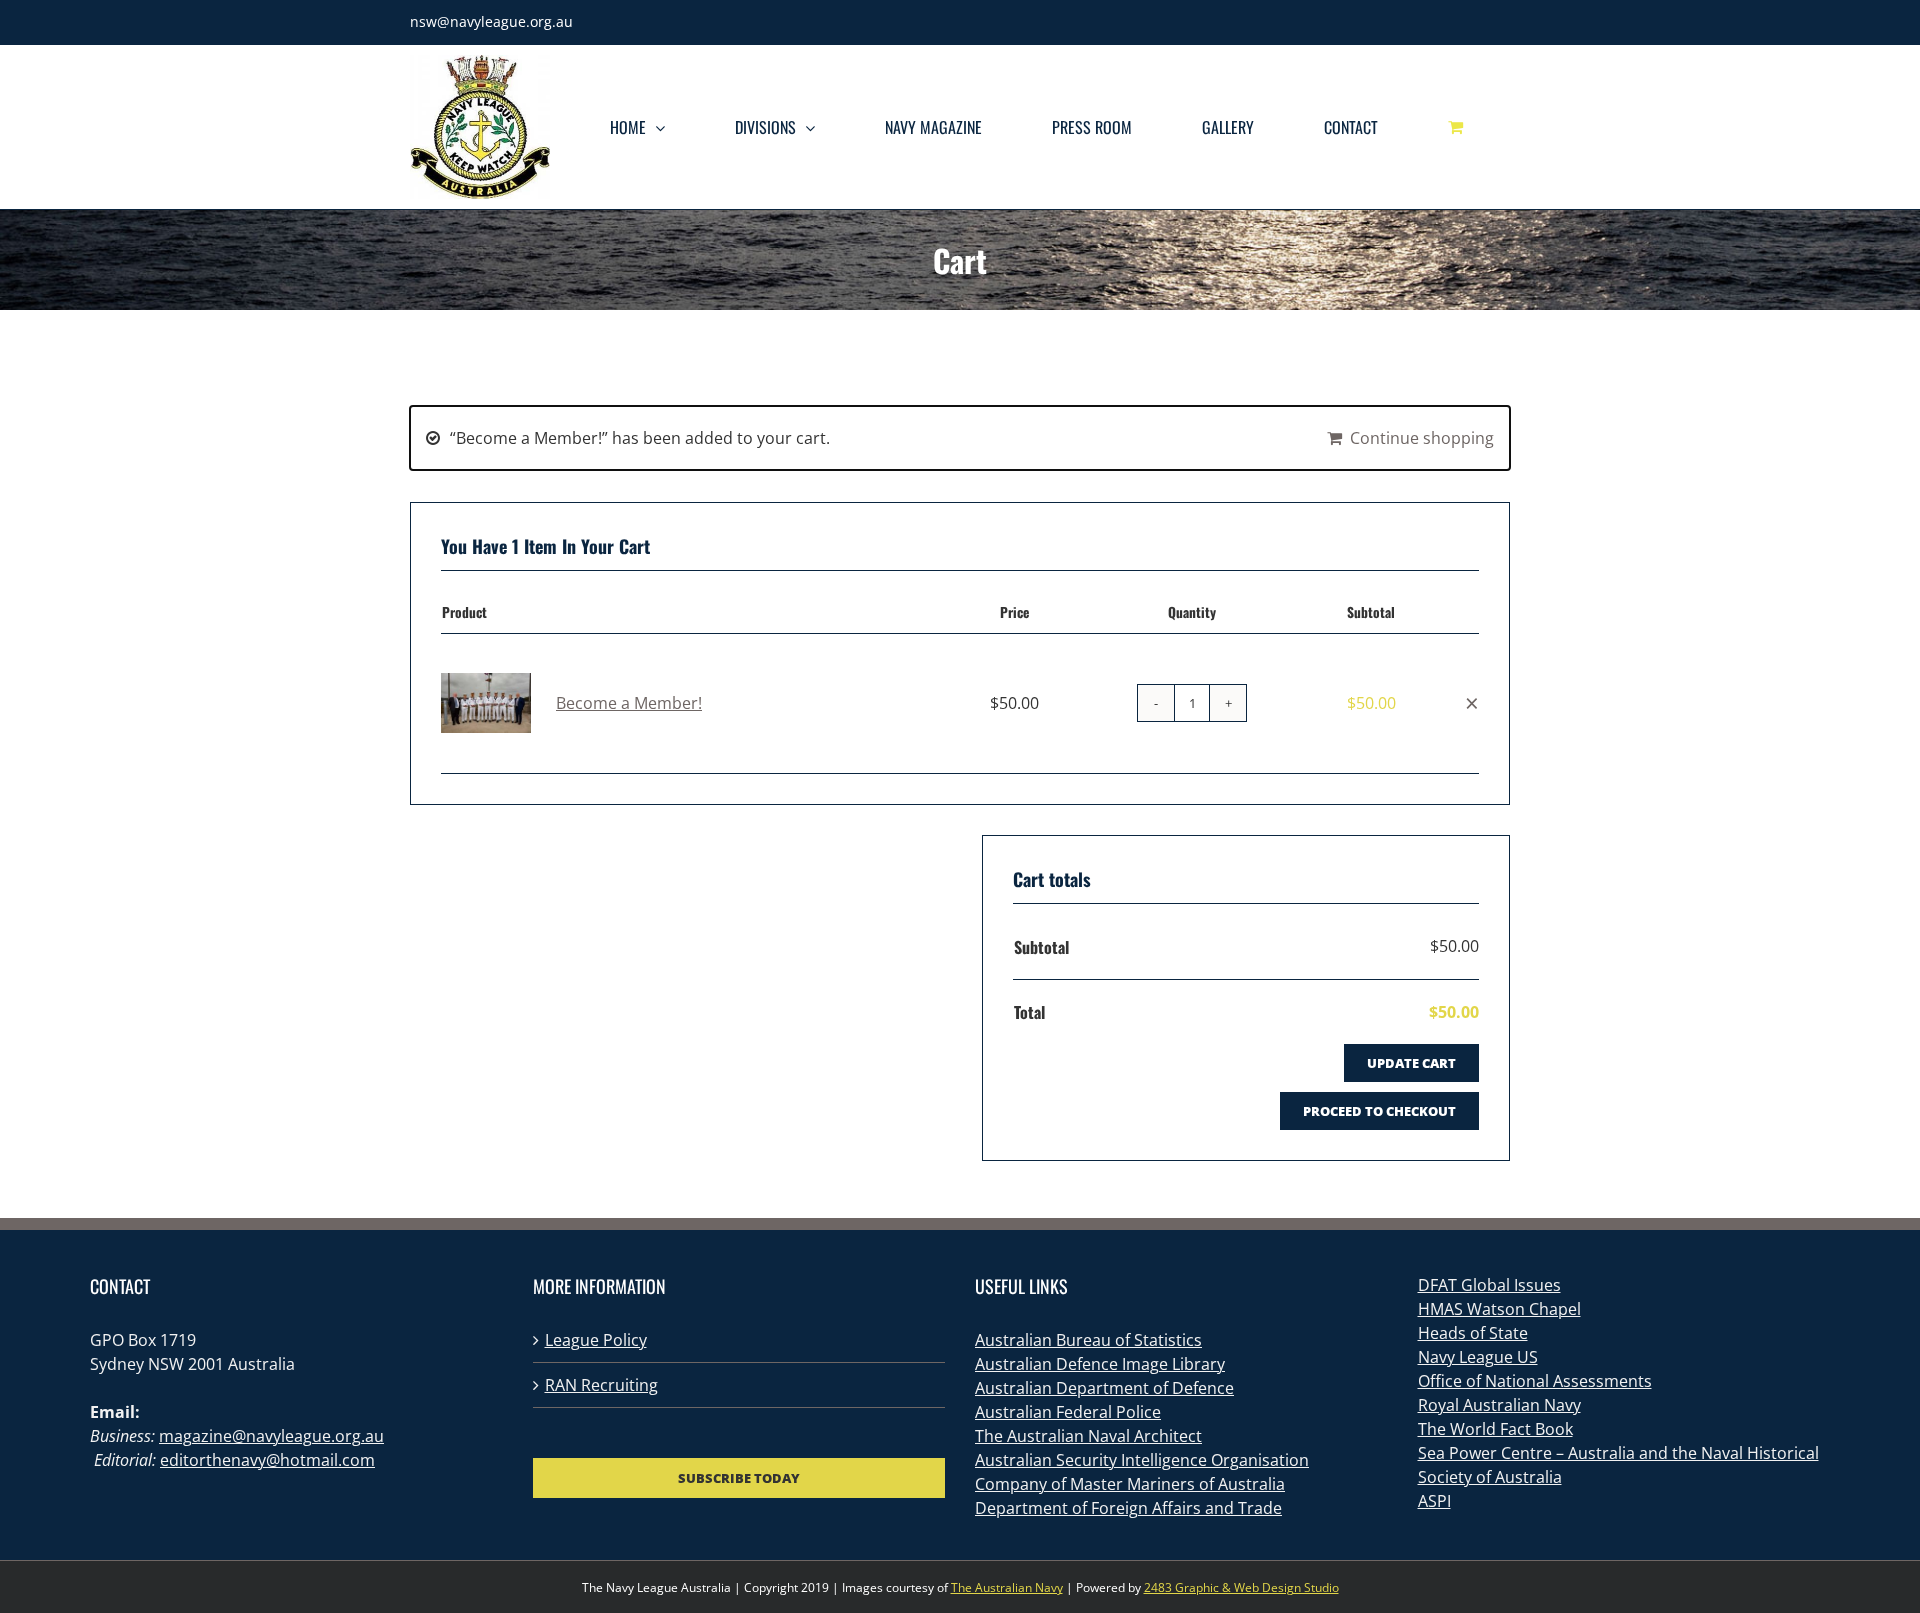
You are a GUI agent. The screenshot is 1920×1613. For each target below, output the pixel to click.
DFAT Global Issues (1489, 1285)
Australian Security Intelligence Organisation (1142, 1460)
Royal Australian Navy (1499, 1405)
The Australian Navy (1007, 1587)
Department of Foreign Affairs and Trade (1128, 1508)
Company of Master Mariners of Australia (1130, 1484)
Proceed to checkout (1379, 1111)
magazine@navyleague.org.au (271, 1436)
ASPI (1434, 1501)
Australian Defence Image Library (1100, 1364)
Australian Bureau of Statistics (1088, 1340)
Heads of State (1473, 1333)
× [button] (1472, 702)
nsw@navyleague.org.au (491, 21)
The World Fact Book (1495, 1429)
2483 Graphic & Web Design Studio (1241, 1587)
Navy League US (1478, 1357)
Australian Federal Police (1068, 1412)
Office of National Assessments (1535, 1381)
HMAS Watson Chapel (1499, 1309)
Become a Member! (629, 703)
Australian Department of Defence (1104, 1388)
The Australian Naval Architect (1088, 1436)
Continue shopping (1422, 438)
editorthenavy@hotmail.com (267, 1460)
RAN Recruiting (601, 1385)
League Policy (596, 1340)
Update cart (1411, 1063)
